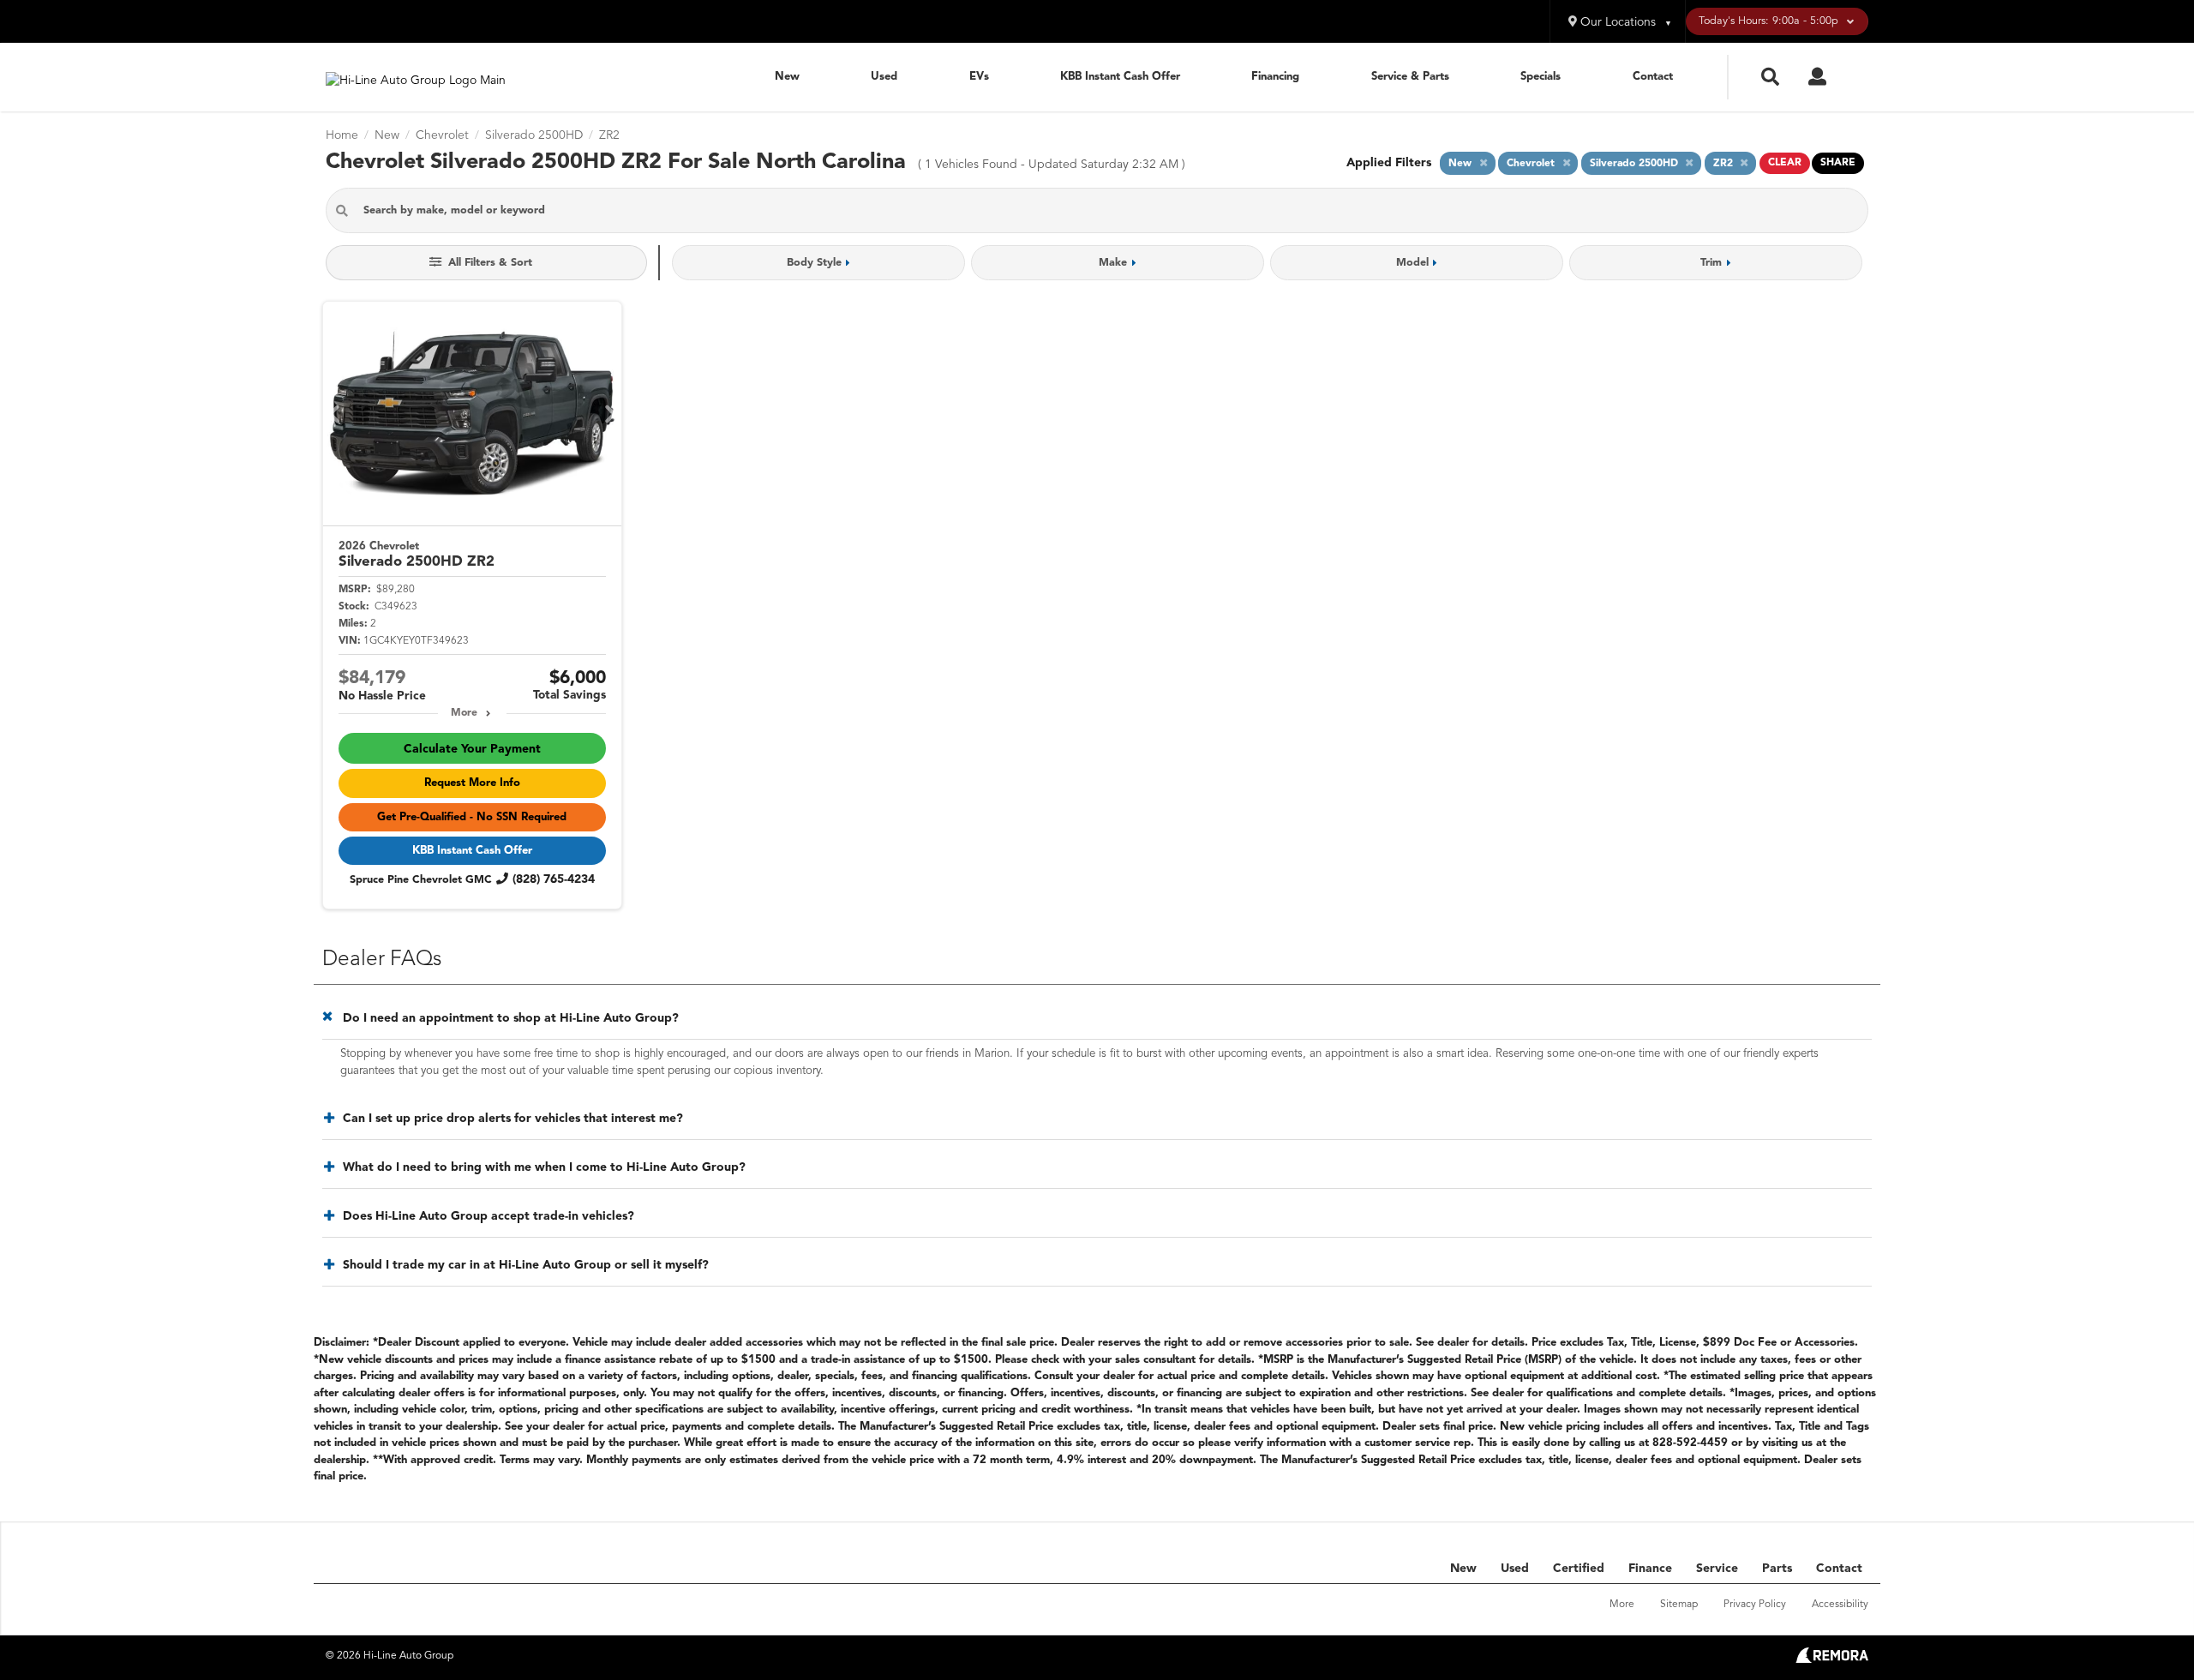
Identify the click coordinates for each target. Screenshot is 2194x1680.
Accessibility (1840, 1605)
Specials (1541, 77)
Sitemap (1679, 1605)
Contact (1653, 77)
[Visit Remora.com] (1832, 1659)
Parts (1777, 1569)
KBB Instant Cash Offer (1120, 77)
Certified (1579, 1569)
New (787, 77)
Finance (1650, 1569)
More (464, 713)
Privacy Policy (1755, 1605)
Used (884, 77)
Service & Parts (1410, 77)
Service (1717, 1569)
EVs (979, 77)
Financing (1275, 77)
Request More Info (472, 783)
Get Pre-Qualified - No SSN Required (472, 817)
